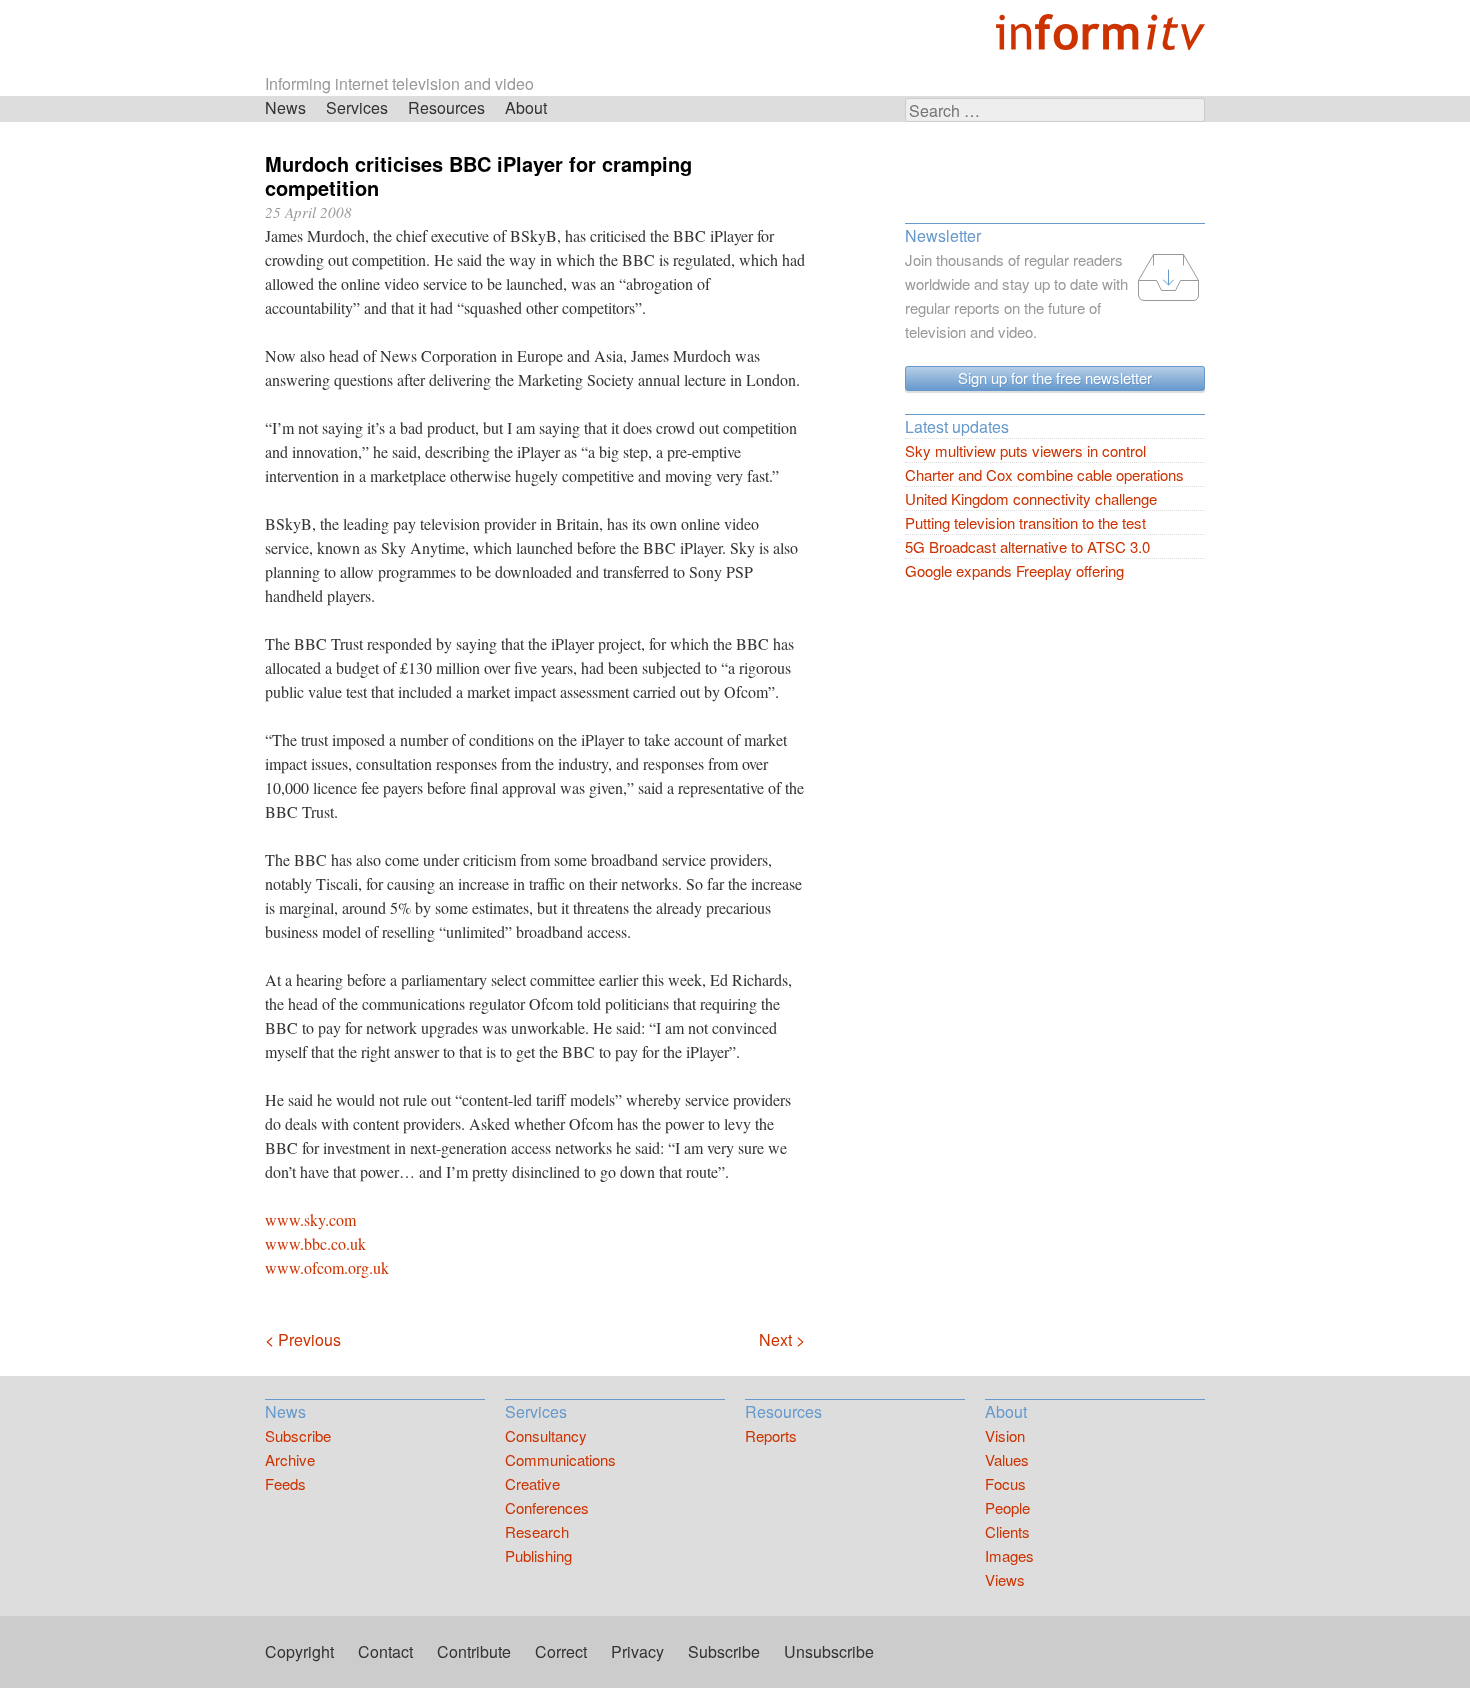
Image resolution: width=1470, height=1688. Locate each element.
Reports (771, 1435)
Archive (290, 1459)
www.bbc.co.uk (315, 1243)
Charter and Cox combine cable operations (1044, 474)
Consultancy (546, 1435)
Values (1007, 1459)
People (1007, 1507)
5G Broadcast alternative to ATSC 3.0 (1027, 546)
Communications (560, 1459)
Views (1005, 1579)
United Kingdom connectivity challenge (1031, 498)
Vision (1005, 1435)
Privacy (637, 1651)
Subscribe (298, 1435)
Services (357, 107)
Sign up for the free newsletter (1055, 377)
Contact (385, 1651)
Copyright (299, 1651)
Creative (532, 1483)
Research (537, 1531)
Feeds (285, 1483)
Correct (561, 1651)
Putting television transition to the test (1025, 522)
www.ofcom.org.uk (327, 1267)
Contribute (474, 1651)
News (285, 107)
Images (1009, 1555)
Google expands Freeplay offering (1014, 570)
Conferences (547, 1507)
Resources (446, 107)
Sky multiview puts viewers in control (1025, 450)
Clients (1007, 1531)
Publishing (538, 1555)
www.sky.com (310, 1219)
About (526, 107)
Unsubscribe (829, 1651)
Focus (1005, 1483)
